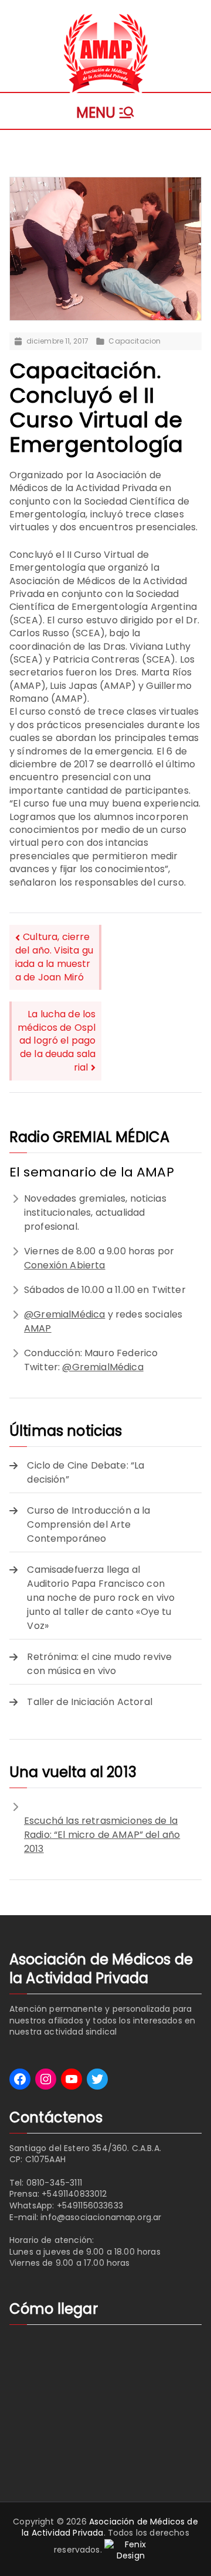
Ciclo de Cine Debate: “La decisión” (86, 1472)
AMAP (38, 1328)
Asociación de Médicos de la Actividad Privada (110, 2527)
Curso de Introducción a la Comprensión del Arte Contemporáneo (89, 1524)
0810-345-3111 (54, 2183)
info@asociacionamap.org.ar (101, 2217)
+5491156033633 (90, 2205)
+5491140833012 (74, 2194)
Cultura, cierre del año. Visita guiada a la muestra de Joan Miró (54, 957)
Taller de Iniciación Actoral (89, 1702)
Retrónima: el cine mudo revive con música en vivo (99, 1664)
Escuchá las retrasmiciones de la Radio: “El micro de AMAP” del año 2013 (102, 1835)
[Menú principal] (106, 111)
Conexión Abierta (65, 1265)
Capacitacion (135, 341)
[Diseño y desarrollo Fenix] (131, 2550)
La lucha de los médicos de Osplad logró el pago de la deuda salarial (57, 1041)
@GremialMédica (64, 1314)
